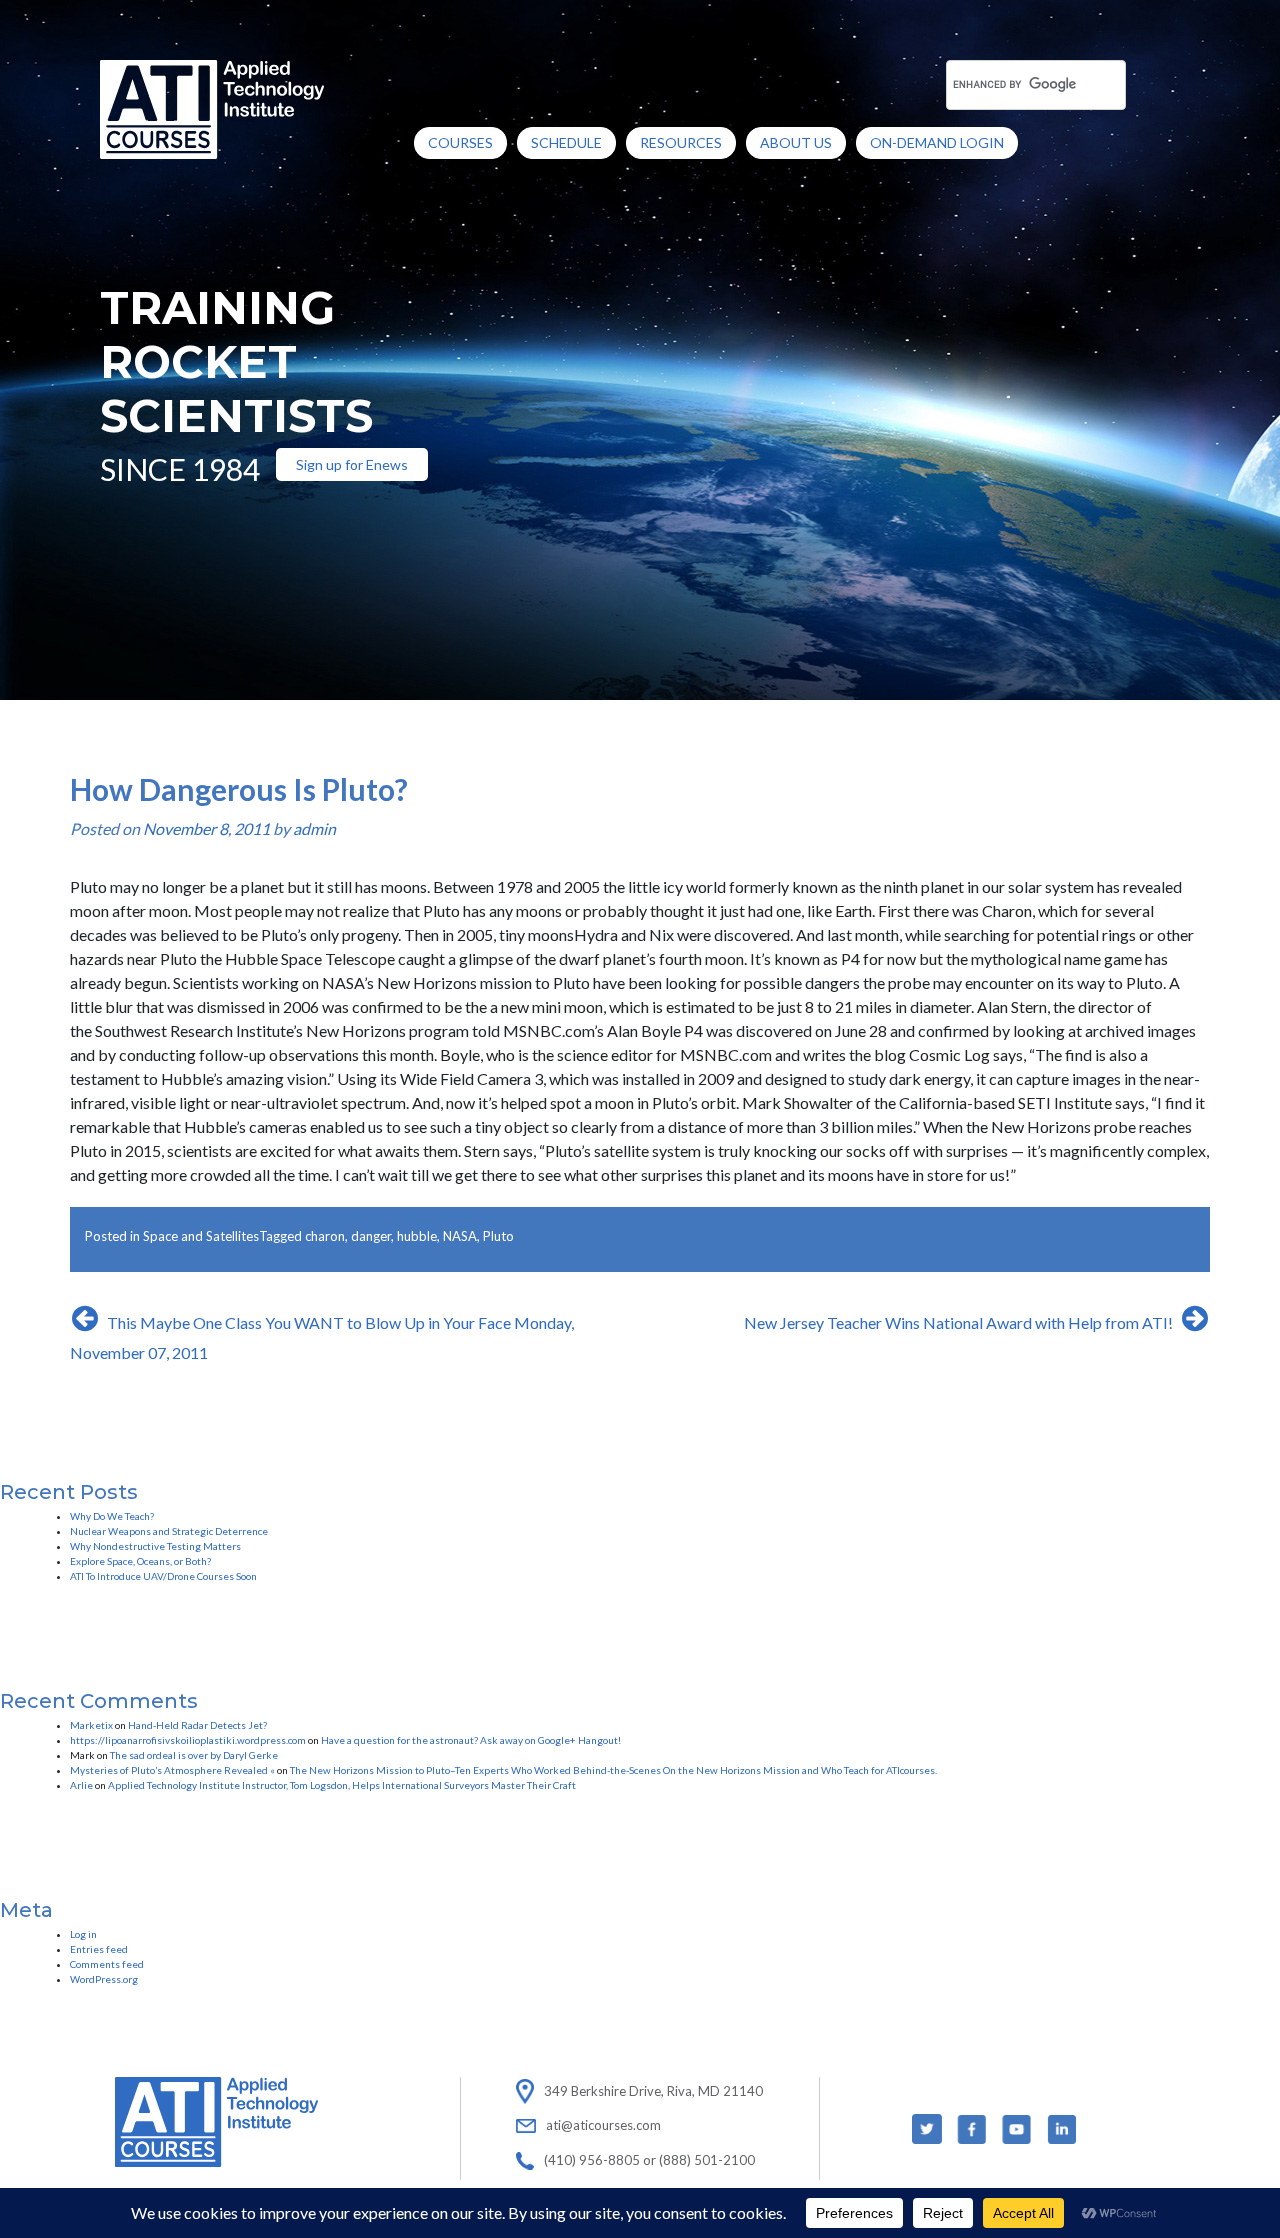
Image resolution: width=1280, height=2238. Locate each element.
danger (371, 1236)
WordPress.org (104, 1979)
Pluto (498, 1236)
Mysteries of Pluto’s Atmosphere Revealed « (172, 1770)
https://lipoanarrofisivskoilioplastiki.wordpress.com (188, 1740)
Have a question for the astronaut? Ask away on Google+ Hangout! (471, 1740)
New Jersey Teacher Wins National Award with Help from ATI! (958, 1322)
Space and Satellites (201, 1236)
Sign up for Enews (352, 464)
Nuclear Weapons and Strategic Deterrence (169, 1531)
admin (314, 828)
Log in (83, 1934)
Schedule (566, 142)
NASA (460, 1236)
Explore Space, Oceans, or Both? (140, 1561)
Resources (681, 142)
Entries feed (99, 1949)
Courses (460, 142)
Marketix (91, 1725)
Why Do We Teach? (112, 1516)
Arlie (81, 1785)
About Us (796, 142)
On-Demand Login (937, 142)
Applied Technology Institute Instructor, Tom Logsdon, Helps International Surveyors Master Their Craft (342, 1785)
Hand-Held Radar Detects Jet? (197, 1725)
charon (325, 1236)
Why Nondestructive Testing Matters (155, 1546)
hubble (417, 1236)
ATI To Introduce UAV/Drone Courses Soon (163, 1576)
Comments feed (107, 1964)
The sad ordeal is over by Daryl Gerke (194, 1755)
